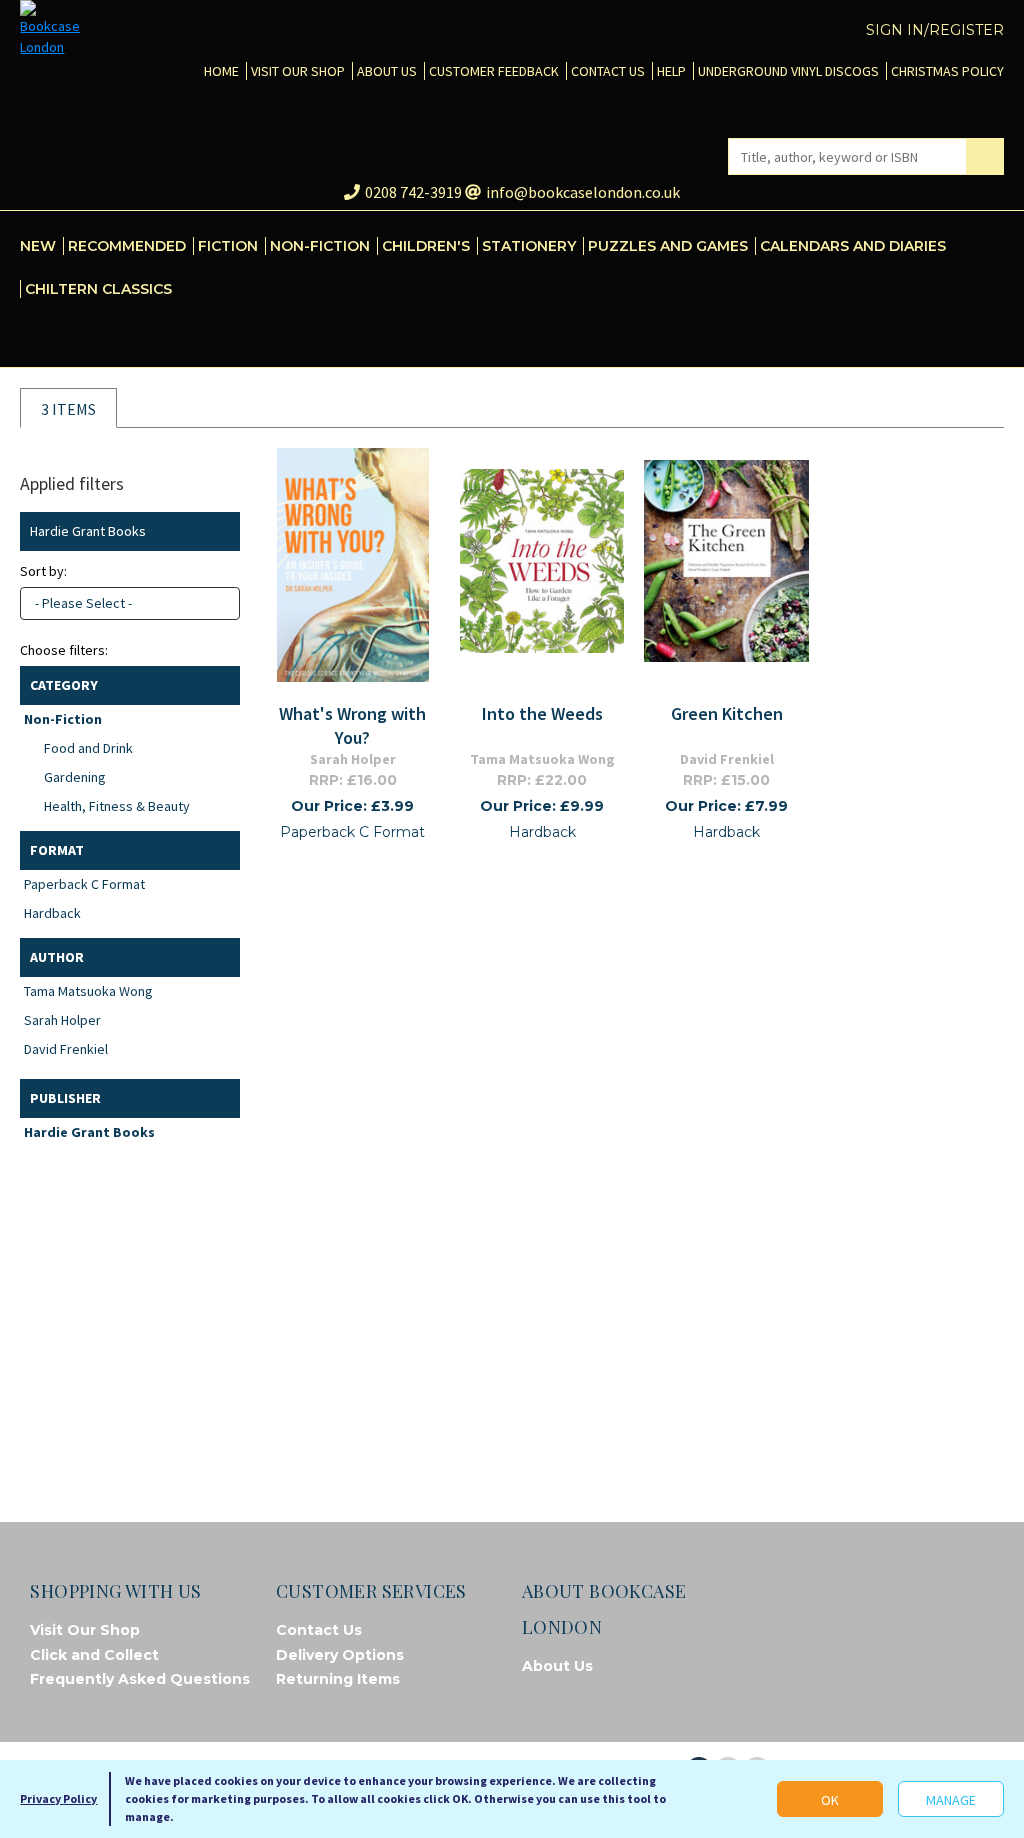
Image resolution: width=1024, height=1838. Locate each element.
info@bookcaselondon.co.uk (583, 192)
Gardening (75, 777)
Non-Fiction (63, 719)
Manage (951, 1800)
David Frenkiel (66, 1049)
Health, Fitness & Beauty (117, 806)
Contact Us (319, 1630)
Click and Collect (94, 1655)
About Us (557, 1666)
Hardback (52, 913)
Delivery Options (340, 1655)
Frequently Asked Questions (140, 1679)
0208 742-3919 (413, 192)
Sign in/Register (935, 30)
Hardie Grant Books (89, 1132)
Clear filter (220, 531)
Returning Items (338, 1679)
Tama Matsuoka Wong (88, 991)
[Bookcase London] (50, 29)
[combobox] (130, 603)
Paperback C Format (84, 884)
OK (830, 1800)
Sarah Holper (62, 1020)
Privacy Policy (58, 1798)
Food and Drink (88, 748)
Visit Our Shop (85, 1630)
